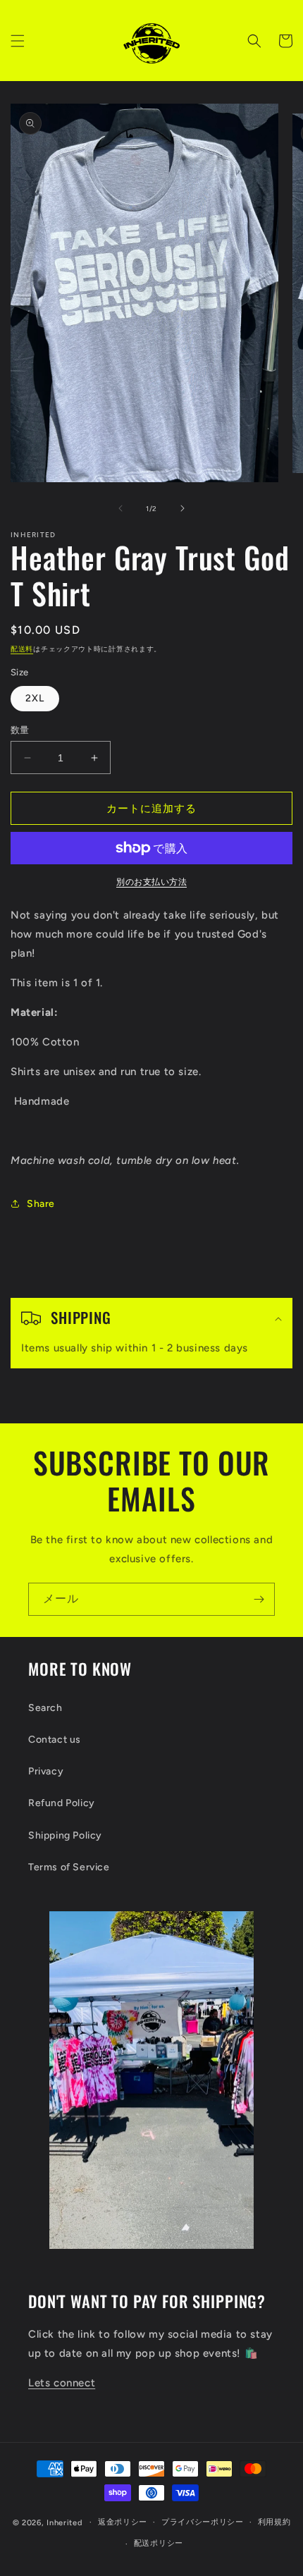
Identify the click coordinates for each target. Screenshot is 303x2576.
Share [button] (41, 1204)
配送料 (22, 649)
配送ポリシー (159, 2543)
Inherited (64, 2522)
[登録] (259, 1599)
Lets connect (62, 2383)
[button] (18, 41)
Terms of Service (69, 1867)
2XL (35, 698)
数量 (20, 730)
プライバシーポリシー (203, 2522)
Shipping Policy (65, 1835)
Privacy (46, 1771)
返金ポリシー (123, 2522)
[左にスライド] (120, 508)
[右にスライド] (183, 508)
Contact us (55, 1740)
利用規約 (274, 2522)
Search (45, 1708)
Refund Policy (62, 1803)
